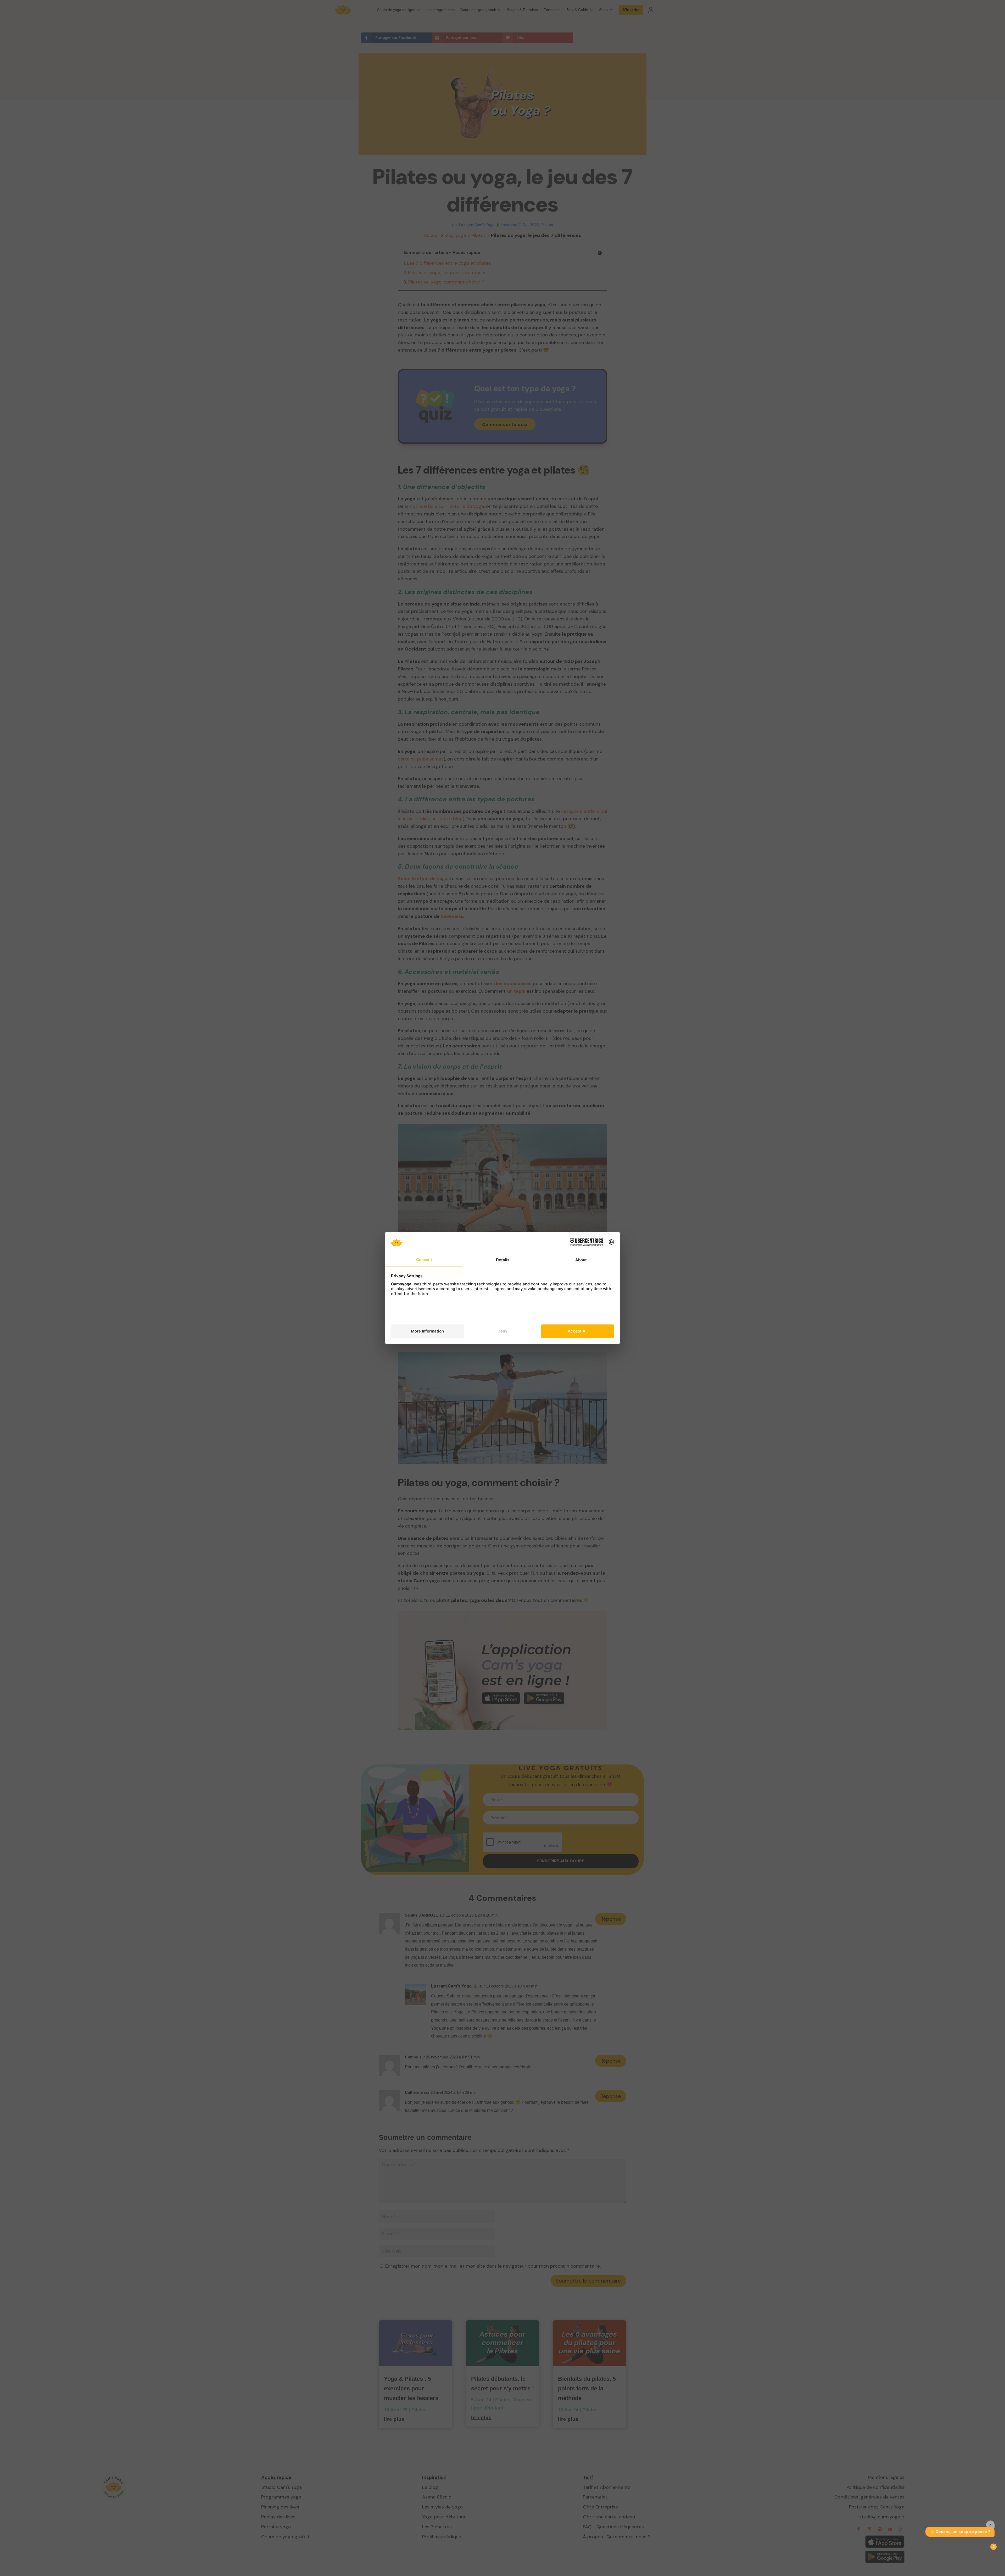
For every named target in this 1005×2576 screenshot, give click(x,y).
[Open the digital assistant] (991, 2547)
